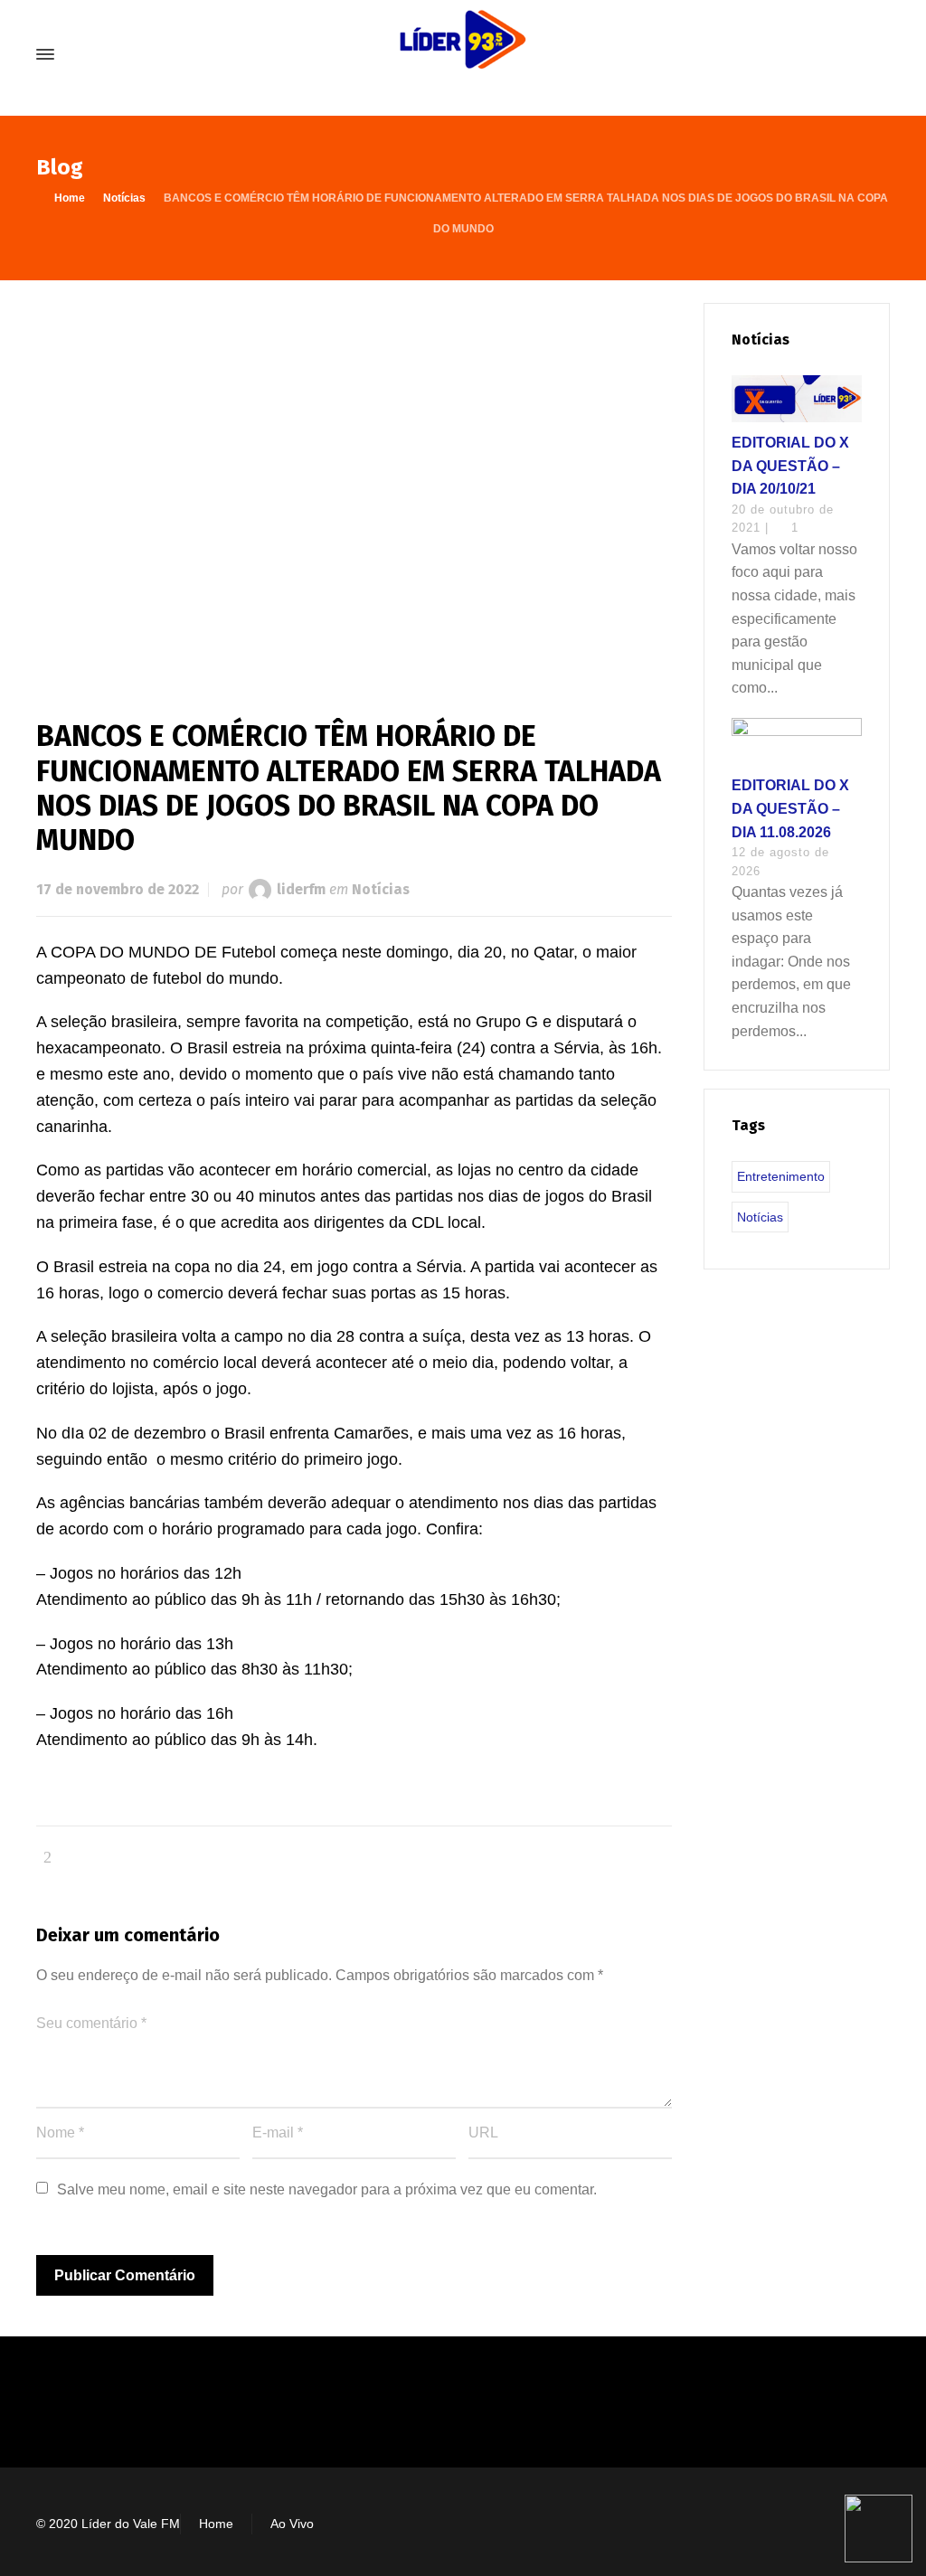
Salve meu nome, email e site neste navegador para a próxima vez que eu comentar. (327, 2189)
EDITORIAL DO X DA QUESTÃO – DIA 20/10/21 (790, 466)
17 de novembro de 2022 (118, 889)
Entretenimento (781, 1176)
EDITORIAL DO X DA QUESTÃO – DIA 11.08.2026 (790, 808)
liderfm (301, 889)
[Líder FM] (463, 54)
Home (216, 2524)
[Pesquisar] (878, 55)
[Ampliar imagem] (354, 482)
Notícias (381, 889)
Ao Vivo (292, 2524)
